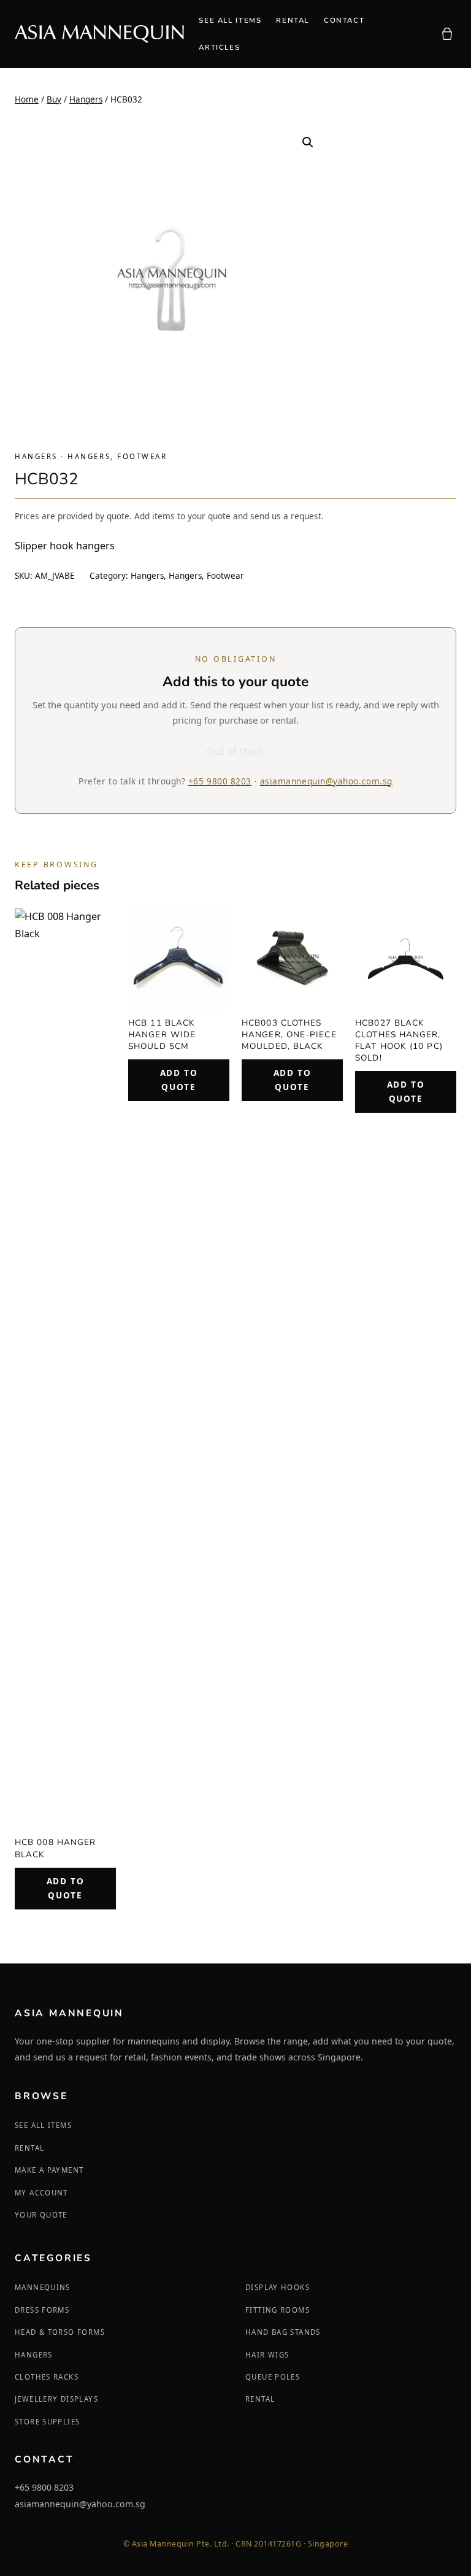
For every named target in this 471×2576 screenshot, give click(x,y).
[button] (308, 142)
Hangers (86, 99)
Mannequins (43, 2287)
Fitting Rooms (278, 2310)
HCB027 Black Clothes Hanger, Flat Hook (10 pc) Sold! (399, 1040)
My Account (41, 2193)
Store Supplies (47, 2422)
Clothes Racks (47, 2377)
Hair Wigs (267, 2355)
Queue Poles (273, 2377)
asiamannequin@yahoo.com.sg (326, 781)
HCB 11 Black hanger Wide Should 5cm (162, 1035)
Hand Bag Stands (283, 2332)
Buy (54, 99)
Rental (29, 2148)
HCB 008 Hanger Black (55, 1848)
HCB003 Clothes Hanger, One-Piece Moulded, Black (289, 1035)
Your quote (41, 2215)
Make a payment (49, 2170)
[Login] (418, 34)
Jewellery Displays (56, 2399)
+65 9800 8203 (220, 781)
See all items (43, 2125)
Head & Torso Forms (60, 2332)
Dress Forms (42, 2310)
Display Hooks (278, 2287)
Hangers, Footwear (117, 456)
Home (27, 99)
